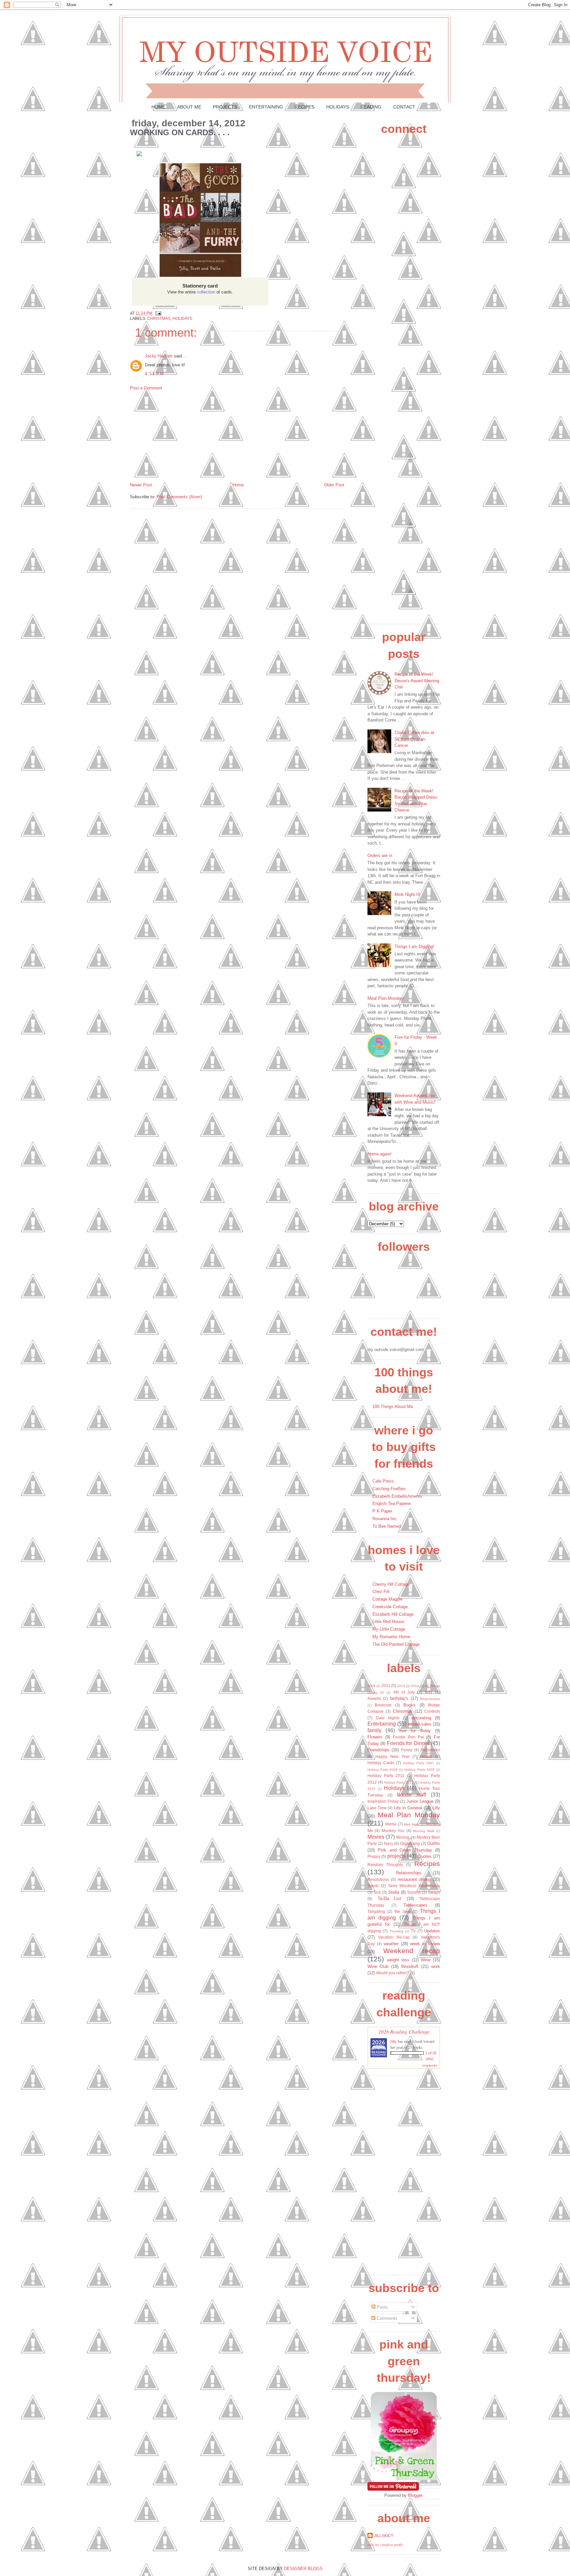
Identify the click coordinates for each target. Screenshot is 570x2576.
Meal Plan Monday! (386, 998)
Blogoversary (430, 1699)
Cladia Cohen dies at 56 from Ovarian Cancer (414, 739)
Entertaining (266, 107)
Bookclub (383, 1705)
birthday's (399, 1698)
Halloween (430, 1750)
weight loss (398, 1960)
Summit (414, 1892)
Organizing (410, 1843)
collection (206, 292)
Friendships (379, 1750)
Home (158, 107)
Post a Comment (146, 388)
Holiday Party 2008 (382, 1770)
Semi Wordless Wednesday (414, 1886)
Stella (394, 1892)
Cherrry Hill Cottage (391, 1584)
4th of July (404, 1692)
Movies (376, 1837)
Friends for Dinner (408, 1743)
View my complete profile (385, 2545)
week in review (425, 1944)
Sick (377, 1892)
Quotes (425, 1856)
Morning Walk (424, 1831)
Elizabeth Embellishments (397, 1496)
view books (429, 2065)
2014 (415, 1686)
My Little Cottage (389, 1629)
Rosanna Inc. (385, 1519)
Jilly (394, 2041)
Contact (404, 107)
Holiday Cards (381, 1763)
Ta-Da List (390, 1899)
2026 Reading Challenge (404, 2031)
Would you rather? (393, 1973)
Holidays (338, 107)
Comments (386, 2318)
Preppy (374, 1856)
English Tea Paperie (392, 1503)
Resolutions (378, 1879)
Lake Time (377, 1808)
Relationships (409, 1873)
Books (410, 1705)
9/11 (429, 1692)
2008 (371, 1686)
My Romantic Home (391, 1637)
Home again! (380, 1154)
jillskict (384, 2536)
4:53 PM (154, 374)
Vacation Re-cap (394, 1937)
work (436, 1966)
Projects (225, 107)
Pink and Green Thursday (405, 1850)
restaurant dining (414, 1879)
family (374, 1730)
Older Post (334, 485)
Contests (432, 1711)
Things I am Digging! (414, 947)
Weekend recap (412, 1951)
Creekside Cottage (390, 1607)
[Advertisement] (179, 436)
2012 (401, 1686)
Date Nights (388, 1718)
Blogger (415, 2495)
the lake (402, 1911)
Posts (382, 2307)
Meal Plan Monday (409, 1815)
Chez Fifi (381, 1592)
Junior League (420, 1801)
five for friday (415, 1731)
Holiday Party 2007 (419, 1763)
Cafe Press (383, 1481)
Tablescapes (415, 1905)
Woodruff (410, 1966)
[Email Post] (157, 313)
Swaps (434, 1892)
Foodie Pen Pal (408, 1737)
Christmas (159, 318)
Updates (432, 1931)
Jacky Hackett (159, 356)
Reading (371, 107)
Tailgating (376, 1911)
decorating (421, 1718)
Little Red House (388, 1622)
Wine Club (378, 1966)
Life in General (408, 1808)
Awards (374, 1698)
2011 (386, 1686)
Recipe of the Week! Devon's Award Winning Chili (417, 681)
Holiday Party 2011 (386, 1776)
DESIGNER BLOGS (303, 2569)
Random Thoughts (385, 1865)
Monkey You (393, 1831)
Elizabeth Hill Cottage (393, 1614)
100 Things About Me (393, 1407)
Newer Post (141, 485)
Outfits (434, 1843)
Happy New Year (393, 1756)
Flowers (375, 1737)
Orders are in (380, 856)
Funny (407, 1750)
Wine (426, 1960)
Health (426, 1756)
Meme (391, 1824)
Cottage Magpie (387, 1599)
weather (391, 1944)
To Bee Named (387, 1526)
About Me (189, 107)
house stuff (412, 1795)
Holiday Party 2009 (419, 1770)
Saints (373, 1886)
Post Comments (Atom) (179, 497)
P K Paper (382, 1511)
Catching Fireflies (389, 1489)
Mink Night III (407, 894)
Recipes (304, 107)
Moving (403, 1837)
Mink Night (412, 1824)
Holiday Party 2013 (399, 1782)
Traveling (396, 1931)
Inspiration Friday (383, 1801)
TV (413, 1931)
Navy (389, 1843)
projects (396, 1856)
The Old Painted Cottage (396, 1644)
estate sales (420, 1724)
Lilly (436, 1808)
